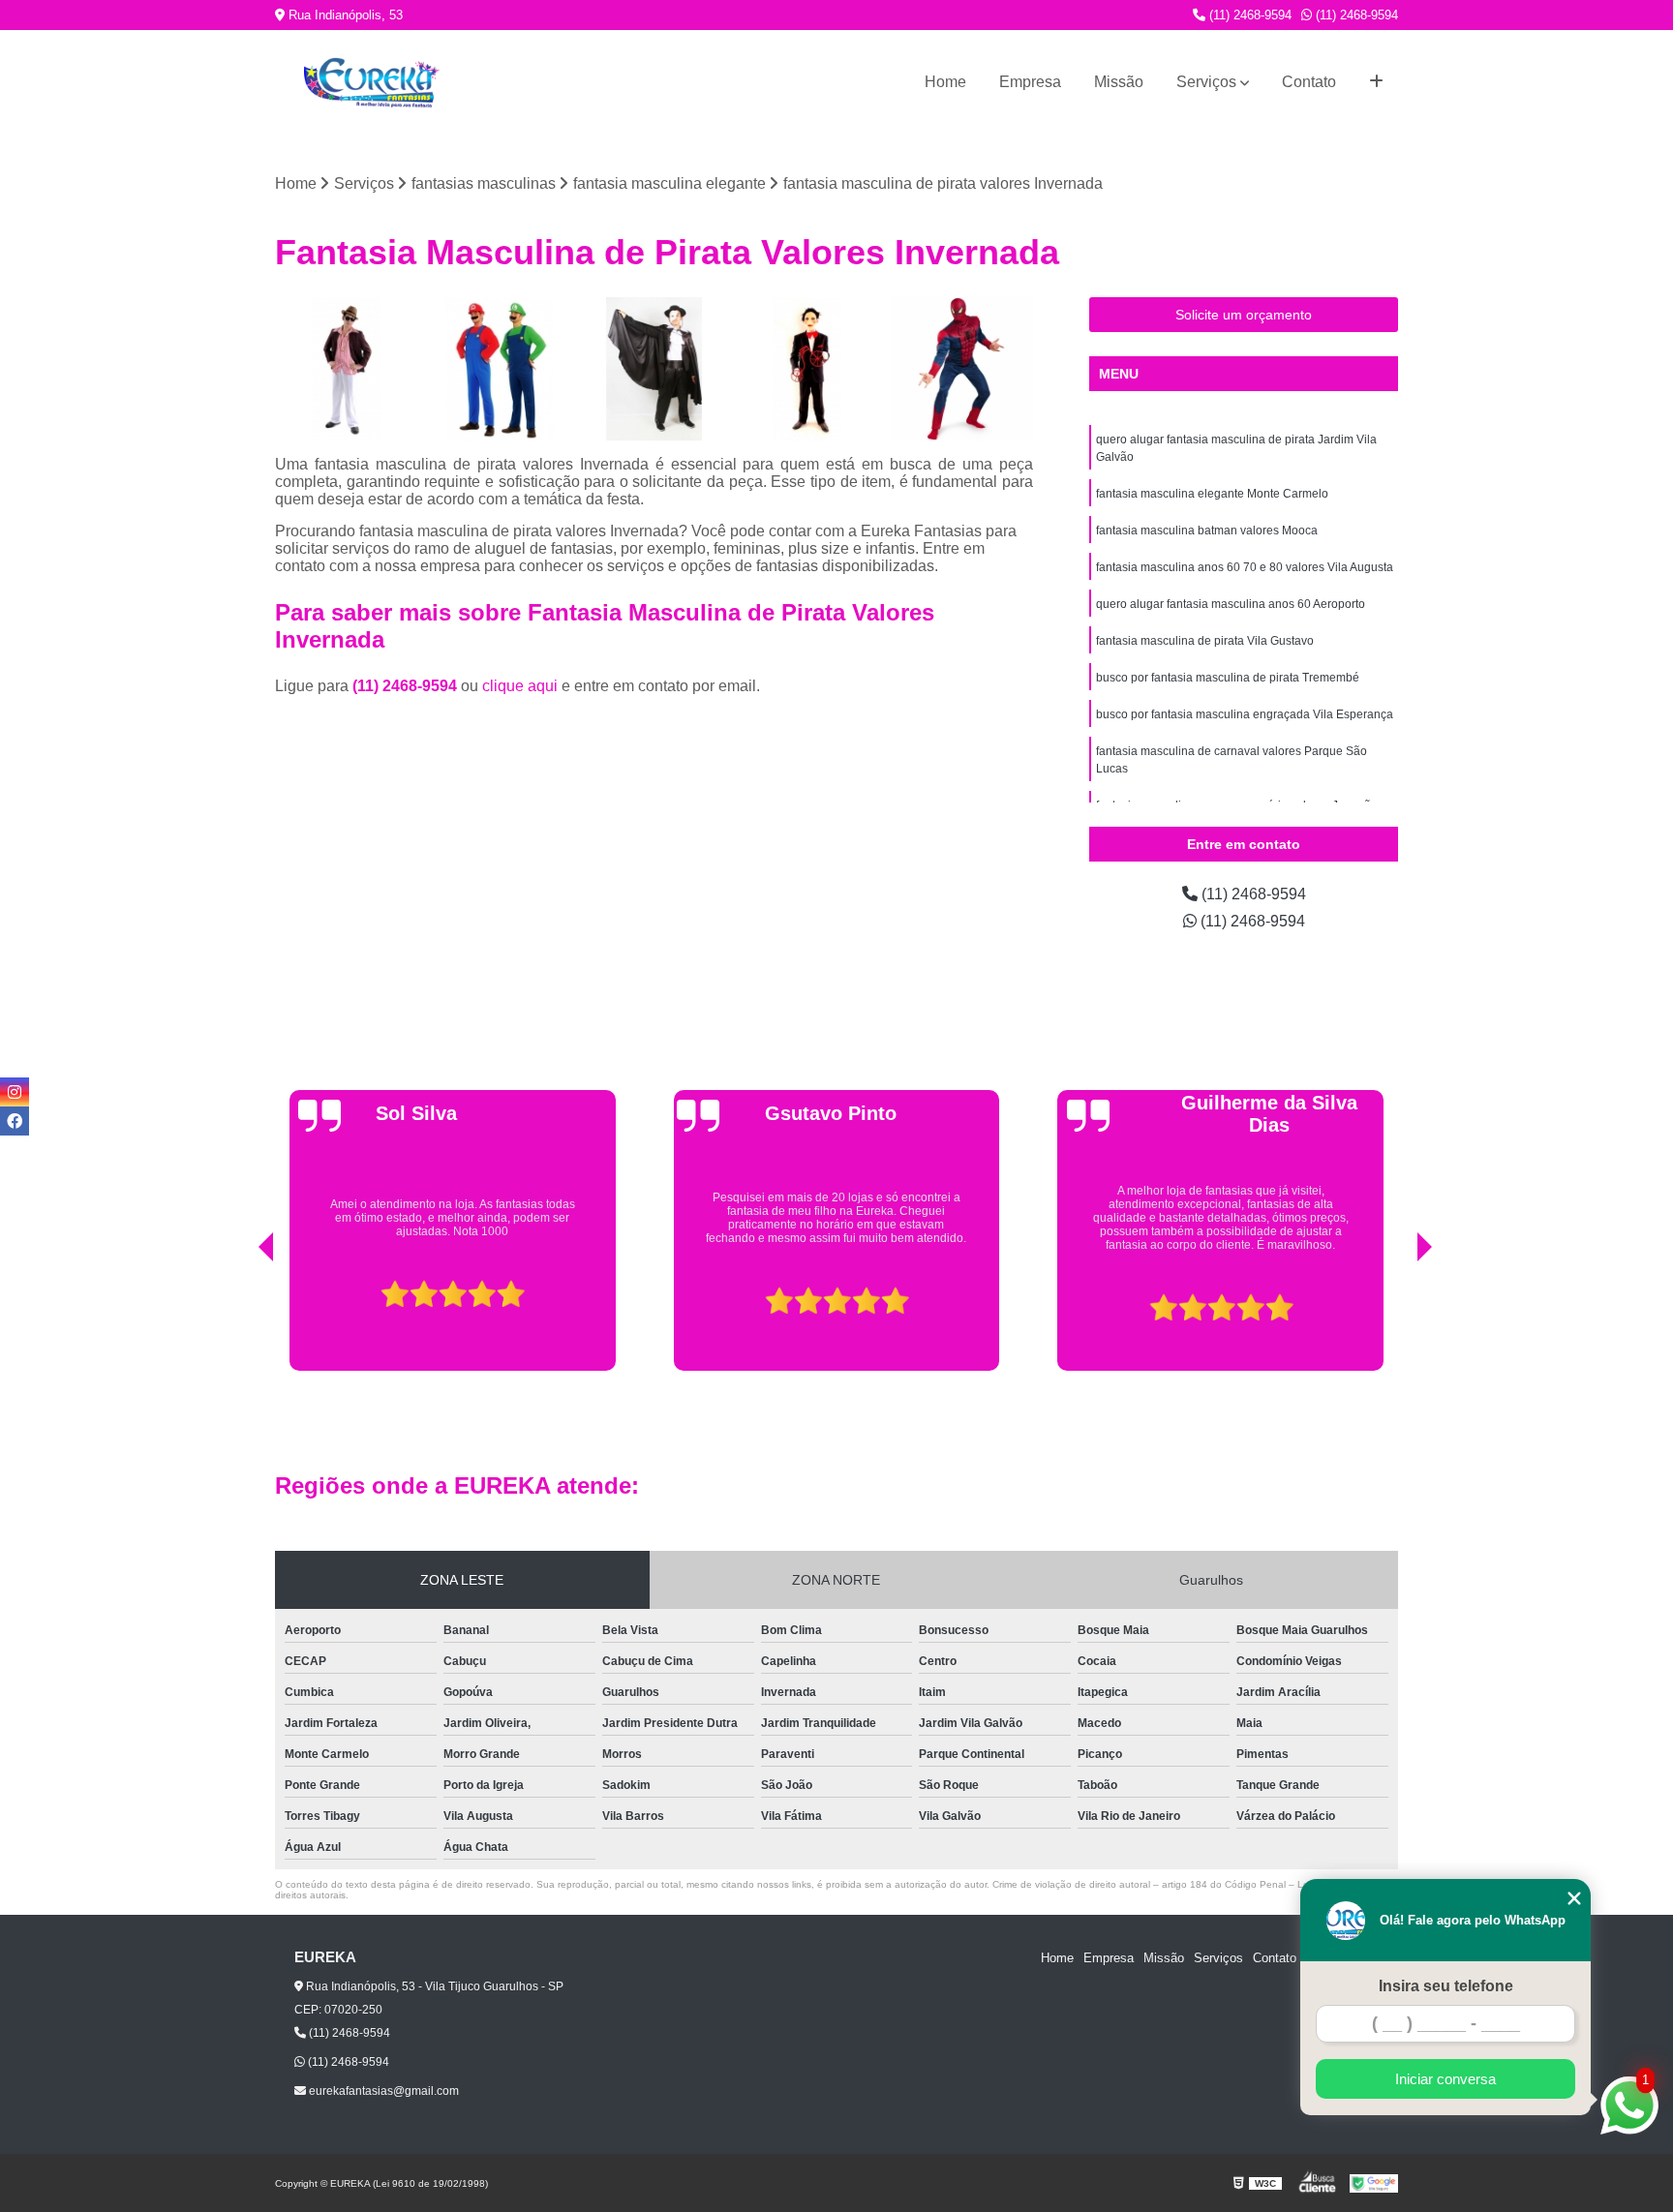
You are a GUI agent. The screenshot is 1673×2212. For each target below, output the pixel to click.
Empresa (1030, 82)
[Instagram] (15, 1092)
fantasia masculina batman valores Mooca (1207, 530)
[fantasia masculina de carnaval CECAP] (654, 369)
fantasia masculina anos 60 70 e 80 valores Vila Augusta (1245, 567)
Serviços (1206, 82)
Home (945, 82)
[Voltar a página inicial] (372, 83)
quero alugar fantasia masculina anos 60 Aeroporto (1231, 604)
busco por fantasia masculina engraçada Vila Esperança (1245, 714)
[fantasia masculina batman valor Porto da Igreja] (501, 369)
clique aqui (520, 686)
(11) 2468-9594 (1248, 15)
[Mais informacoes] (1376, 82)
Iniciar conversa (1445, 2079)
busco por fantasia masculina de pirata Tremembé (1228, 678)
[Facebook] (15, 1121)
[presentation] (239, 1321)
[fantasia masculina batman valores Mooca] (961, 369)
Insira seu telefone (1446, 1986)
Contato (1309, 82)
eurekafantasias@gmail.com (382, 2091)
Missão (1119, 82)
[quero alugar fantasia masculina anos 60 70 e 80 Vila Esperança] (347, 369)
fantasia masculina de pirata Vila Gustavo (1205, 641)
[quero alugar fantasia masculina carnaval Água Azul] (808, 369)
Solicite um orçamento (1244, 315)
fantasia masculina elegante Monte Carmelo (1212, 494)
